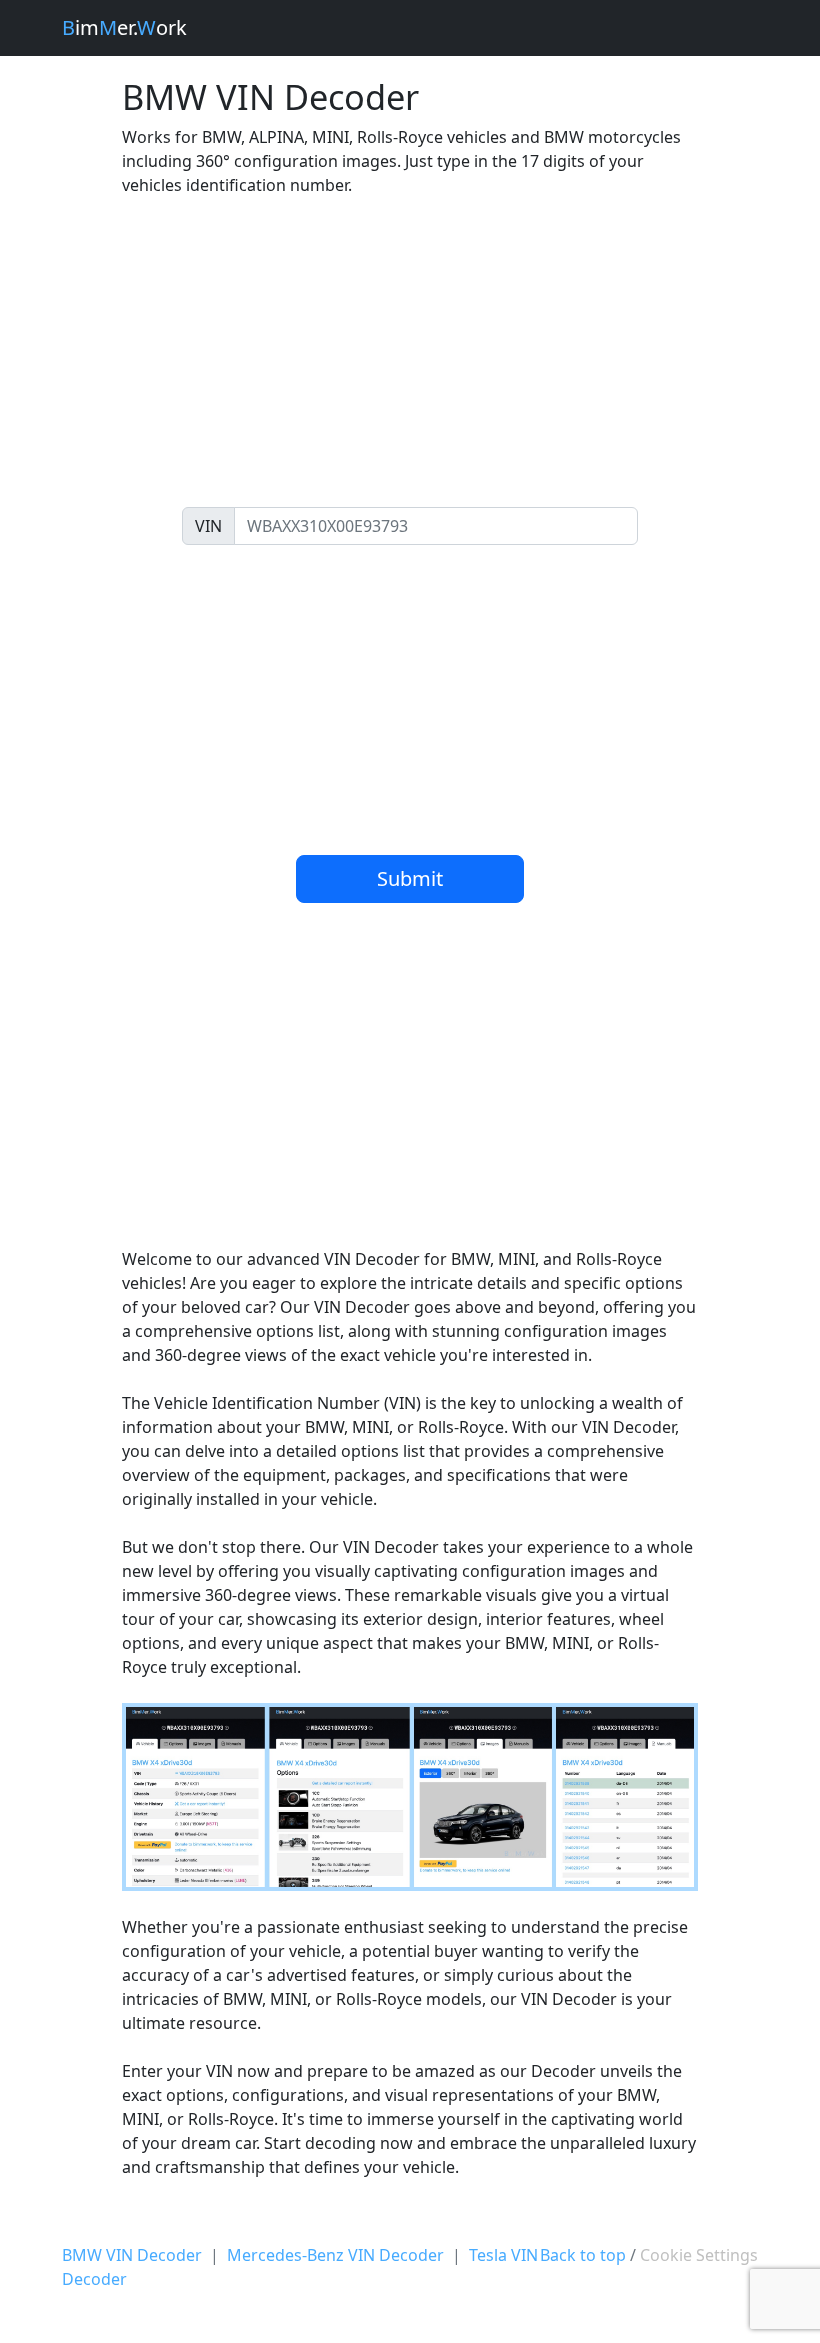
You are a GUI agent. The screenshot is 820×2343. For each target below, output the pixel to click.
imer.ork (124, 27)
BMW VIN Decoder (132, 2255)
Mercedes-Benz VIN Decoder (335, 2255)
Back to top (583, 2255)
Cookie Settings (699, 2255)
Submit (410, 878)
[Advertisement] (410, 353)
